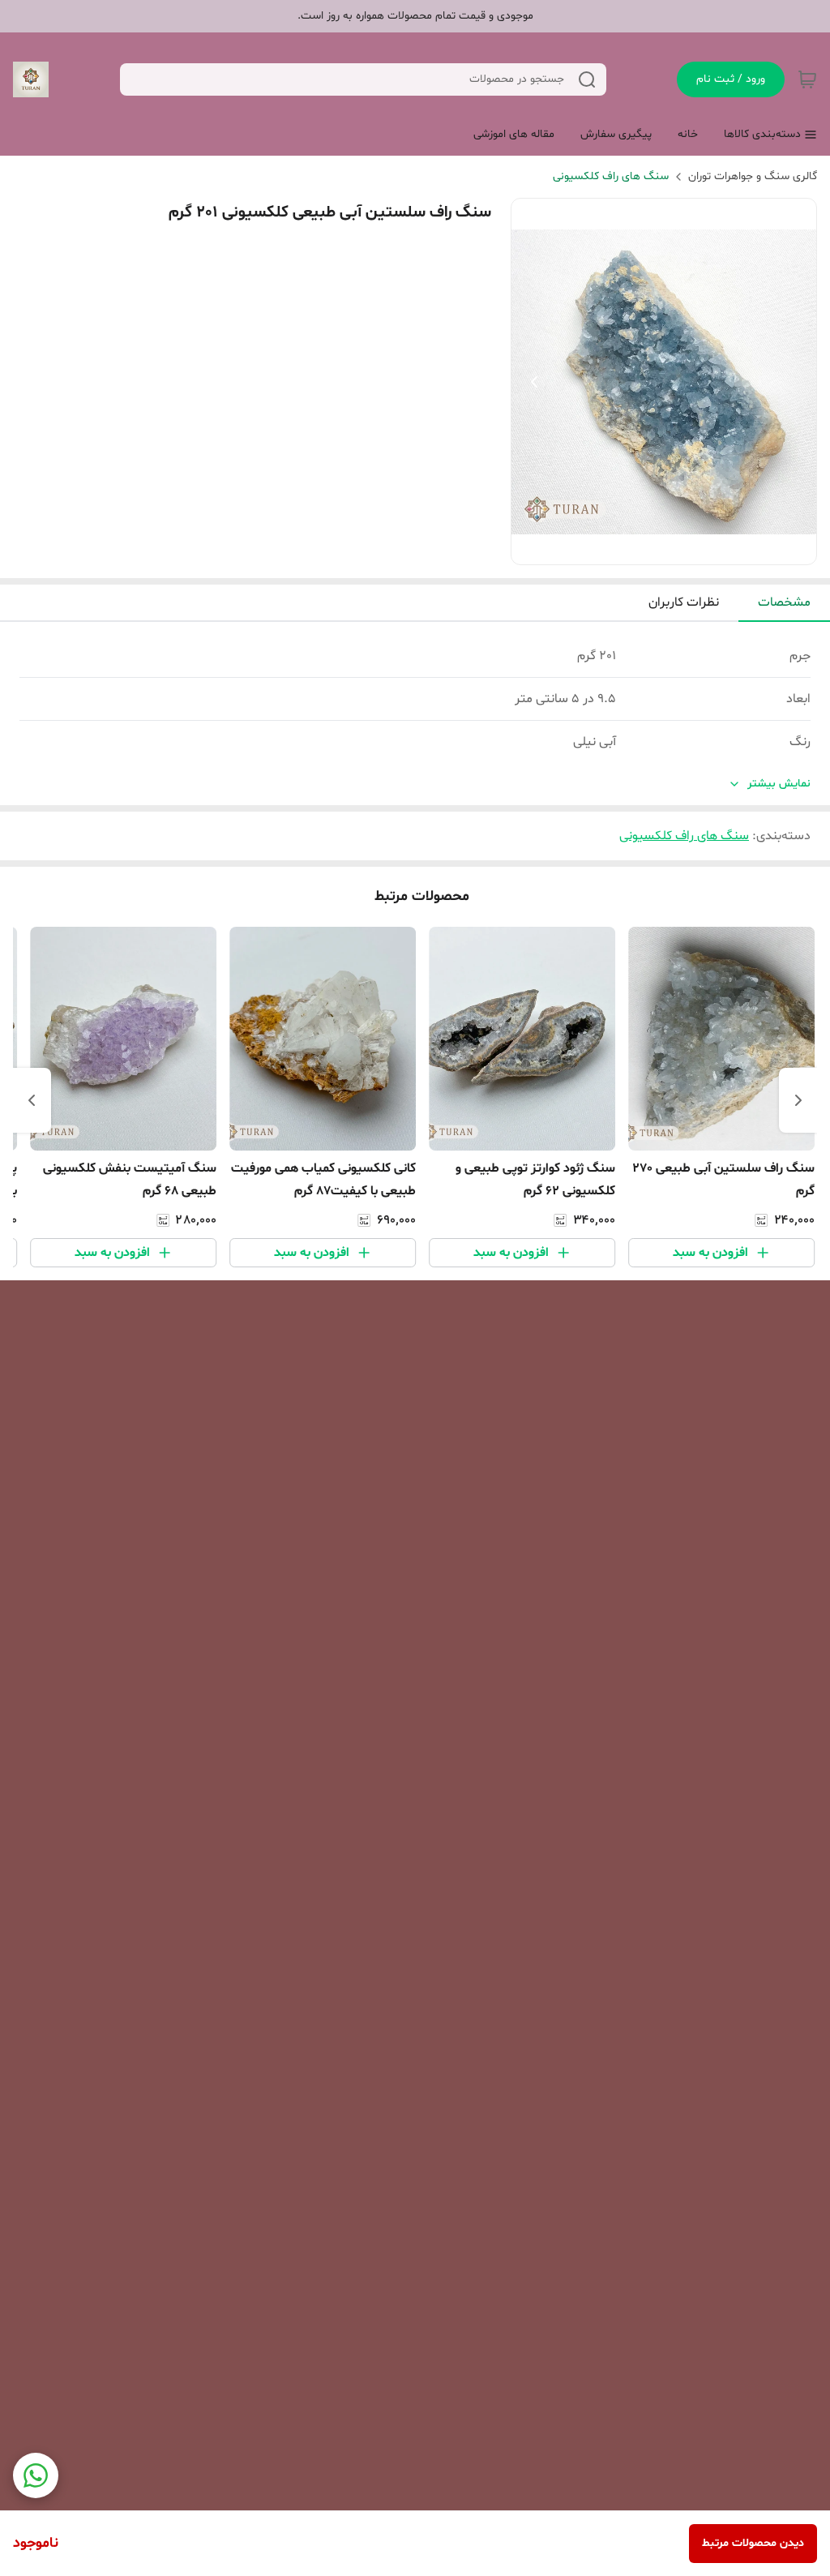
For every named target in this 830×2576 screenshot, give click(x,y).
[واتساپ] (36, 2475)
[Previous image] (534, 382)
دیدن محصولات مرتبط (753, 2543)
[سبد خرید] (807, 79)
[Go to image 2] (657, 548)
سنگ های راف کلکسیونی (611, 176)
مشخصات (784, 602)
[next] (32, 1100)
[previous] (798, 1100)
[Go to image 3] (644, 548)
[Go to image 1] (677, 548)
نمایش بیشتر (779, 784)
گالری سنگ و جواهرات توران (753, 176)
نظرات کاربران (684, 602)
